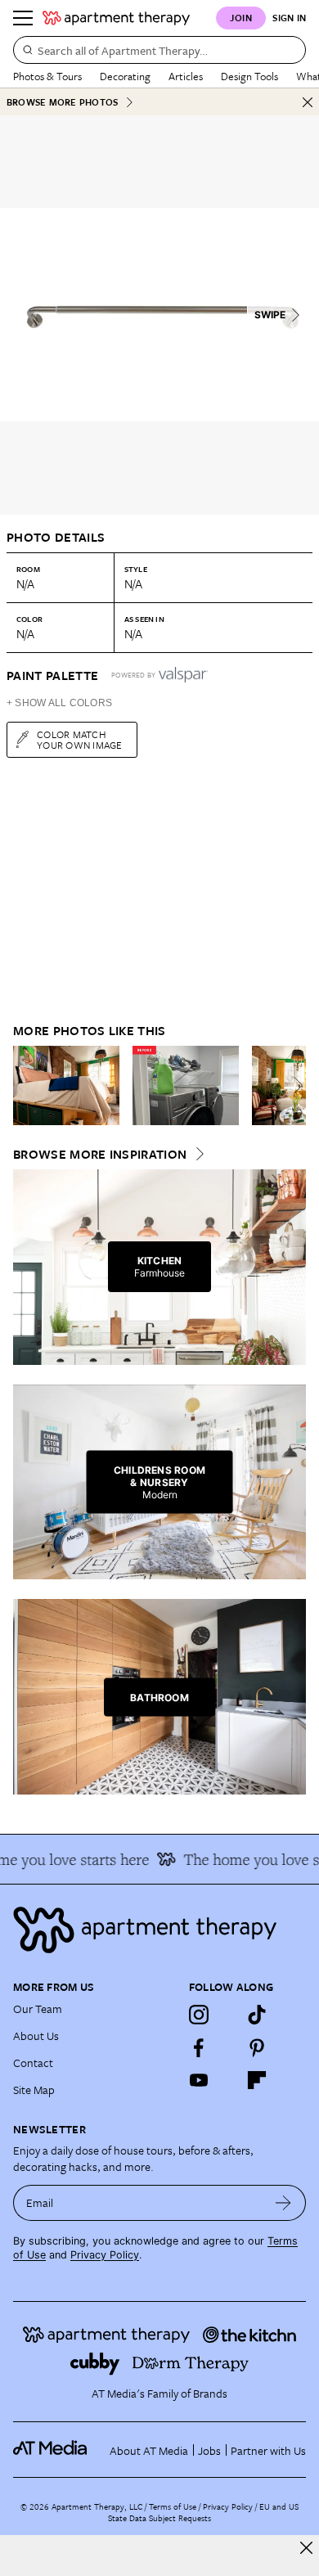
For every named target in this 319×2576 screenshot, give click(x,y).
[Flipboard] (257, 2080)
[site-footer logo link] (50, 2450)
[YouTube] (199, 2080)
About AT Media (149, 2450)
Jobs (209, 2450)
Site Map (34, 2090)
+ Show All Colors (59, 703)
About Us (36, 2036)
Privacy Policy (105, 2255)
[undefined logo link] (116, 18)
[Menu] (23, 18)
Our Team (38, 2009)
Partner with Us (268, 2450)
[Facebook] (199, 2047)
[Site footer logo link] (159, 1930)
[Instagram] (199, 2015)
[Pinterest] (257, 2047)
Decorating (125, 76)
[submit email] (283, 2203)
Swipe (270, 315)
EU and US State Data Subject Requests (203, 2512)
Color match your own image (80, 739)
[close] (306, 2548)
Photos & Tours (47, 76)
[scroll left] (26, 1085)
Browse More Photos (62, 102)
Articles (186, 76)
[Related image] (66, 1086)
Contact (33, 2063)
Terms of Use (173, 2506)
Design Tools (249, 76)
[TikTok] (257, 2015)
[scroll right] (293, 1085)
